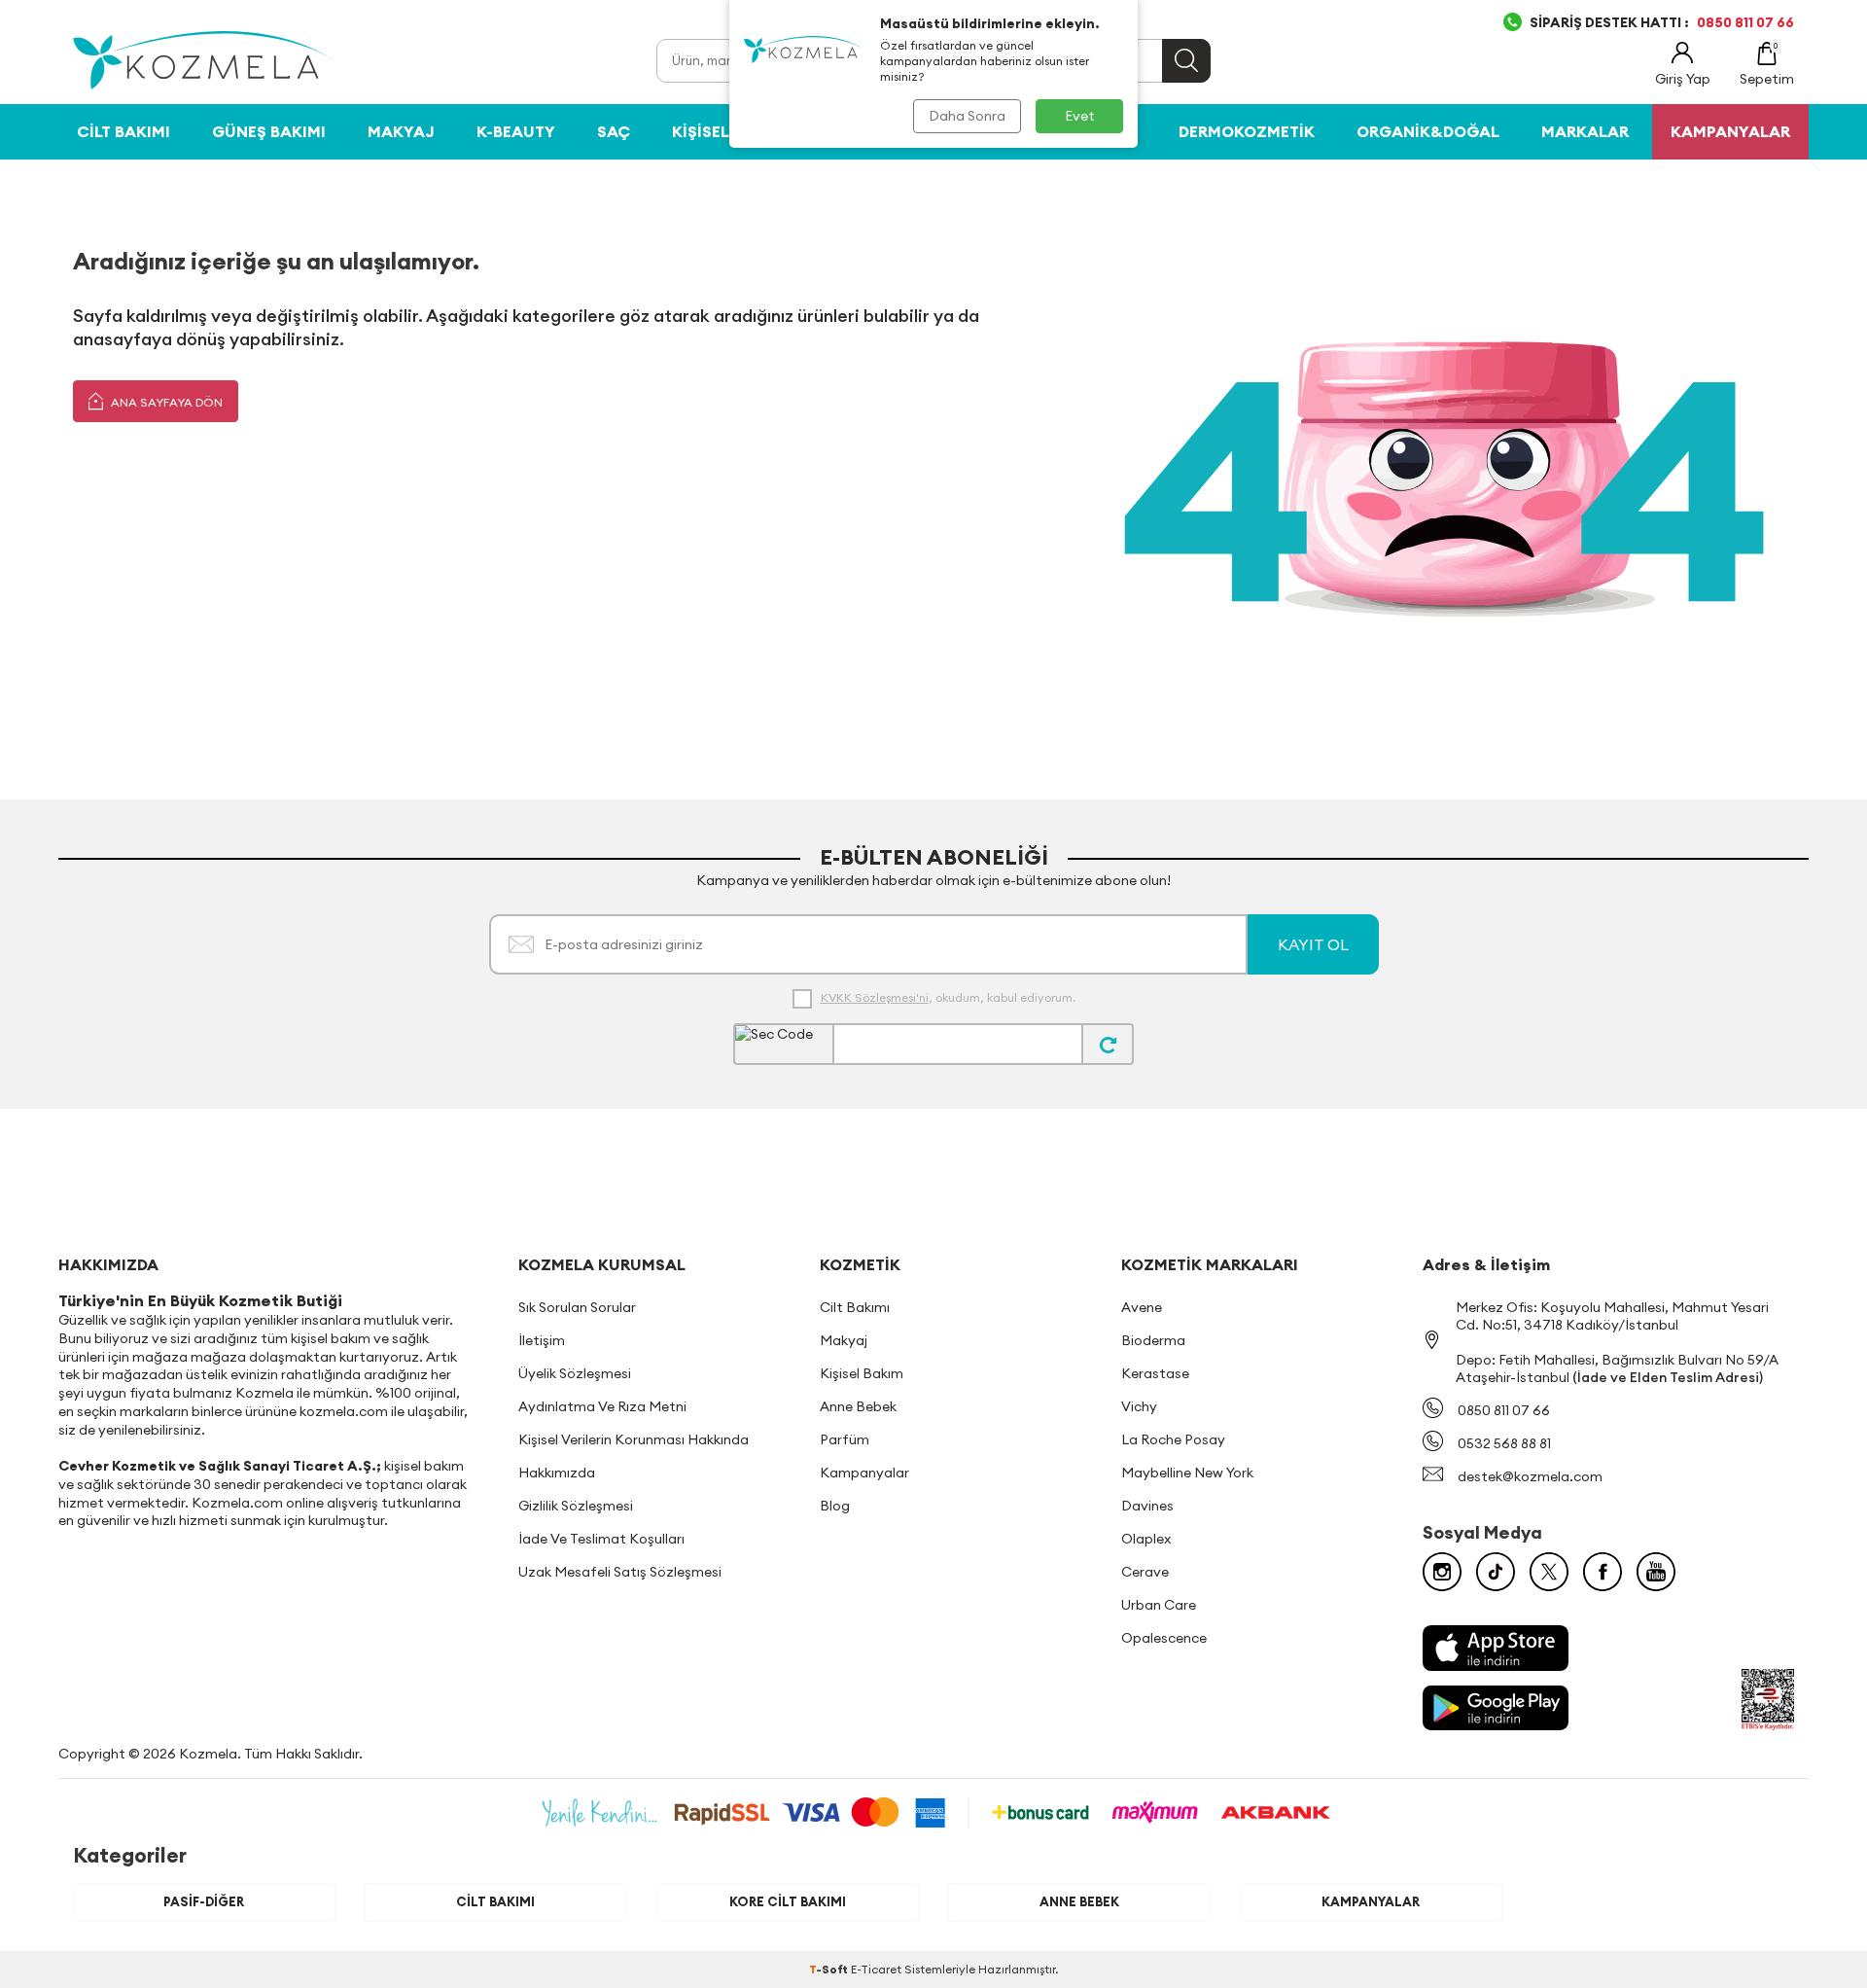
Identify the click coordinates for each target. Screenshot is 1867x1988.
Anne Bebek (858, 1406)
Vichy (1139, 1406)
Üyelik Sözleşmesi (575, 1373)
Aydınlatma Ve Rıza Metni (602, 1406)
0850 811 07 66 (1504, 1410)
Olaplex (1146, 1539)
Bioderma (1153, 1340)
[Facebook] (1603, 1572)
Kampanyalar (864, 1473)
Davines (1147, 1506)
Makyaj (401, 131)
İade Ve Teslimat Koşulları (601, 1539)
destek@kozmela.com (1530, 1476)
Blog (835, 1506)
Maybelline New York (1187, 1473)
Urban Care (1159, 1605)
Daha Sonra (967, 116)
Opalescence (1164, 1638)
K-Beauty (516, 131)
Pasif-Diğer (204, 1901)
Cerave (1145, 1572)
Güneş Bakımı (269, 131)
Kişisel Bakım (728, 131)
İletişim (542, 1340)
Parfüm (845, 1439)
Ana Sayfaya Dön (165, 402)
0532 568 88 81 (1504, 1443)
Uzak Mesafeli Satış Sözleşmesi (620, 1572)
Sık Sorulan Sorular (577, 1307)
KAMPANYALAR (1730, 131)
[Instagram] (1442, 1572)
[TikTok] (1496, 1572)
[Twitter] (1549, 1572)
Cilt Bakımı (123, 131)
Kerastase (1155, 1373)
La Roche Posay (1173, 1439)
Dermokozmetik (1247, 131)
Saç (614, 131)
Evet (1080, 116)
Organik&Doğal (1428, 131)
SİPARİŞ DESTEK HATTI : (1662, 22)
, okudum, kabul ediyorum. (948, 997)
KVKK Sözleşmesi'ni (875, 997)
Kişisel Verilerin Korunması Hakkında (634, 1439)
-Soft (830, 1969)
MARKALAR (1585, 131)
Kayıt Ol (1313, 944)
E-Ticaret (876, 1969)
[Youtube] (1656, 1572)
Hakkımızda (557, 1473)
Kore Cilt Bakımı (788, 1901)
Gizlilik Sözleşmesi (576, 1506)
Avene (1142, 1307)
